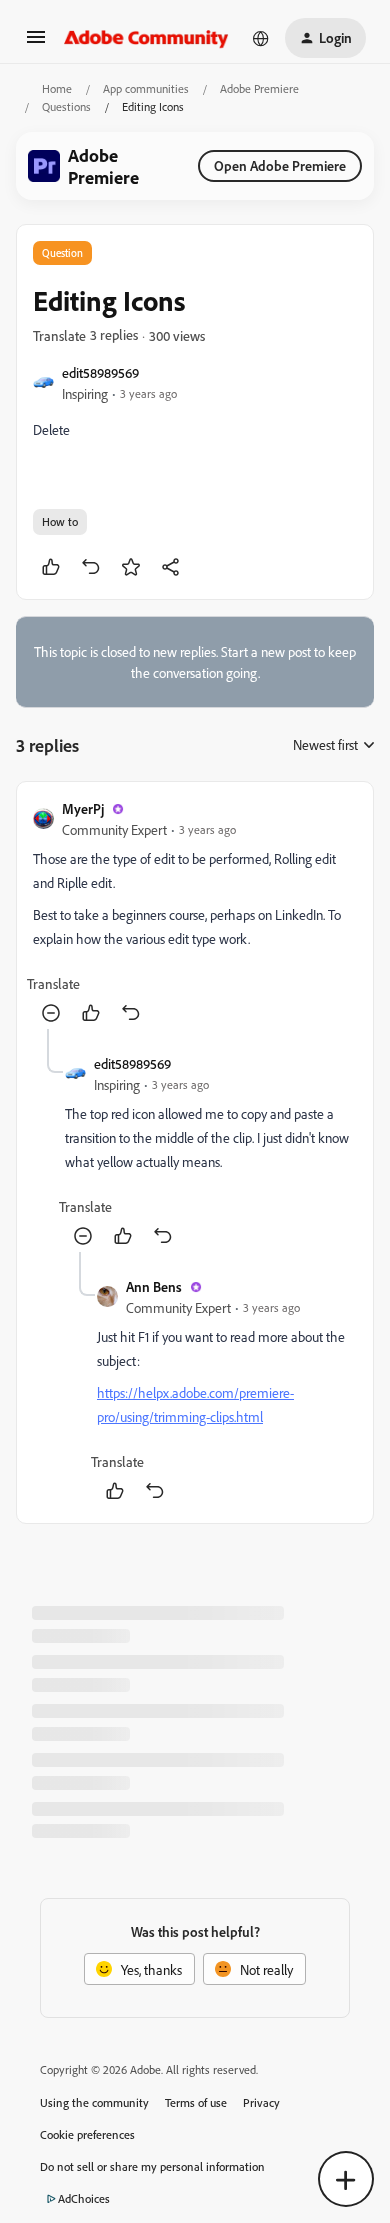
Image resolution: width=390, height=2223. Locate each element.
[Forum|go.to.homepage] (146, 38)
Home (57, 88)
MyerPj (83, 808)
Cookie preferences (87, 2134)
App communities (146, 88)
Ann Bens (154, 1286)
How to (60, 521)
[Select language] (261, 38)
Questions (66, 106)
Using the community (94, 2102)
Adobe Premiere (259, 88)
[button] (36, 43)
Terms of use (196, 2102)
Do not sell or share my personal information (152, 2166)
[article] (195, 913)
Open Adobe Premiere (280, 165)
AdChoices (84, 2198)
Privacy (261, 2102)
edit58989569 (100, 372)
